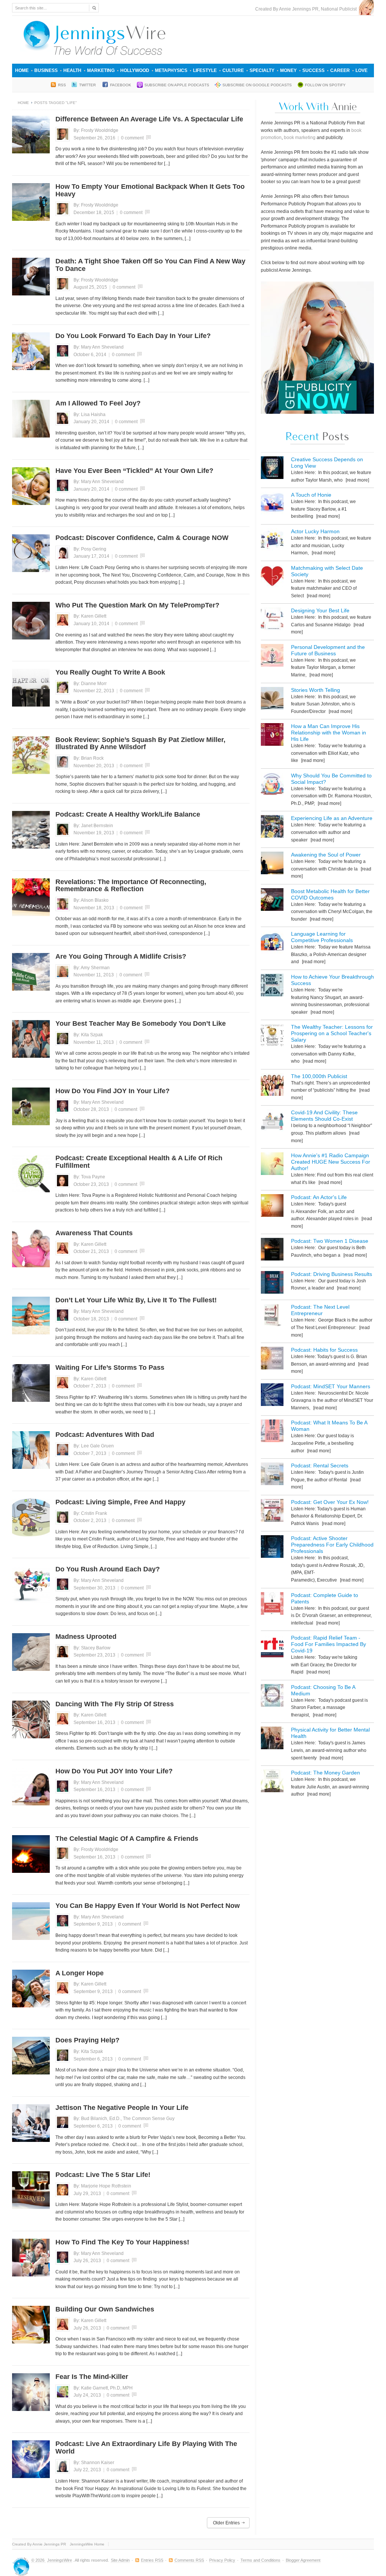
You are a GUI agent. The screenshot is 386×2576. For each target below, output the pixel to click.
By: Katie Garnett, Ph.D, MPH (103, 2388)
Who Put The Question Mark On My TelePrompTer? (137, 605)
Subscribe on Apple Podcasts (177, 85)
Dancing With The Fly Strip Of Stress (115, 1704)
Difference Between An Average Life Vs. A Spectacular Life (149, 119)
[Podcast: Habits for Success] (272, 1359)
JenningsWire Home (87, 2544)
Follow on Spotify (325, 85)
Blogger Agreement (303, 2560)
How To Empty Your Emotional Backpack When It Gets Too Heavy (150, 190)
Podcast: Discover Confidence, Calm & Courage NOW (142, 538)
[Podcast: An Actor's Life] (272, 1207)
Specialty (262, 70)
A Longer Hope (80, 1973)
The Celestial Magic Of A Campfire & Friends (127, 1839)
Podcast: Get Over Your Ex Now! (330, 1502)
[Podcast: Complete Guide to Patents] (272, 1605)
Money (288, 70)
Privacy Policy (222, 2560)
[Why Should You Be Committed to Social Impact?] (272, 785)
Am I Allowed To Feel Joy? (98, 403)
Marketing (101, 70)
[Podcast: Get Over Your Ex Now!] (272, 1512)
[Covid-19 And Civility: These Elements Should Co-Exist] (272, 1122)
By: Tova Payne (89, 1177)
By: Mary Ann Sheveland (99, 347)
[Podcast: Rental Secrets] (272, 1475)
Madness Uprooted (86, 1637)
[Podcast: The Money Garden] (272, 1782)
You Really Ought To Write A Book (110, 672)
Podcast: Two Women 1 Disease (330, 1241)
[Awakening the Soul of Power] (272, 864)
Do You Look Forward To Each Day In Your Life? (133, 336)
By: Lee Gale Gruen (94, 1446)
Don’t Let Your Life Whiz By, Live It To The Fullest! (136, 1300)
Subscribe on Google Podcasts (257, 85)
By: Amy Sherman (92, 968)
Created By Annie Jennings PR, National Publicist (307, 9)
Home (22, 70)
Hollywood (135, 70)
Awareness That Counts (94, 1233)
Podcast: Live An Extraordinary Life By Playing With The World (146, 2448)
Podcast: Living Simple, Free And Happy (120, 1502)
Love (361, 70)
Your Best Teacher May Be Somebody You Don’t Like (141, 1023)
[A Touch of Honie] (272, 504)
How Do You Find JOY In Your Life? (113, 1091)
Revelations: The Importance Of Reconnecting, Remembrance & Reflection (131, 886)
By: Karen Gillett (90, 616)
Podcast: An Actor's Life (319, 1197)
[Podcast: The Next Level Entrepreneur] (272, 1316)
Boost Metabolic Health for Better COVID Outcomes (330, 894)
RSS (62, 85)
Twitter (88, 85)
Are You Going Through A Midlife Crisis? (121, 956)
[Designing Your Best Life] (272, 620)
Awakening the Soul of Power (326, 855)
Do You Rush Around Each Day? (108, 1569)
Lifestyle (205, 70)
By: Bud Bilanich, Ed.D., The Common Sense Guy (124, 2119)
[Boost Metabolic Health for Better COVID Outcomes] (272, 901)
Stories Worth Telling (316, 690)
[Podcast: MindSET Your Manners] (272, 1396)
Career (340, 70)
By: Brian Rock (89, 758)
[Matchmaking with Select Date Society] (272, 577)
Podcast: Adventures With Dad (105, 1435)
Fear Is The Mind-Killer (92, 2377)
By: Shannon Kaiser (94, 2463)
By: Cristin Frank (90, 1513)
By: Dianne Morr (90, 684)
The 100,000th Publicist (319, 1076)
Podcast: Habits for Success (324, 1350)
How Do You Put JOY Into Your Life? (114, 1771)
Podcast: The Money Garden (325, 1773)
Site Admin (120, 2560)
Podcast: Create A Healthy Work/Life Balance (128, 814)
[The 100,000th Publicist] (272, 1086)
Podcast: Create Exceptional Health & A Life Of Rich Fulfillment (139, 1162)
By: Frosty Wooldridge (96, 130)
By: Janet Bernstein (93, 826)
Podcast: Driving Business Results (332, 1274)
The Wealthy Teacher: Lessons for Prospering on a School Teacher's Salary (332, 1033)
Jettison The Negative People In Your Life (122, 2108)
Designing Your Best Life (320, 610)
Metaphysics (171, 70)
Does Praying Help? (87, 2040)
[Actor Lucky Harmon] (272, 541)
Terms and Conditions (260, 2560)
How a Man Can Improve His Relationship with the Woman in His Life (329, 733)
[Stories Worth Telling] (272, 700)
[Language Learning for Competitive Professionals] (272, 943)
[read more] (357, 480)
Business (46, 70)
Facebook (121, 85)
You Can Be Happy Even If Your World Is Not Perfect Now (148, 1906)
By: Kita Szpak (88, 1035)
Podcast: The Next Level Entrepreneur (320, 1310)
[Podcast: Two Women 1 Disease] (272, 1251)
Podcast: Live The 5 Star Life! (103, 2175)
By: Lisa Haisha (90, 415)
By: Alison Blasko (91, 900)
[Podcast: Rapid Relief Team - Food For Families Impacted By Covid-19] (272, 1647)
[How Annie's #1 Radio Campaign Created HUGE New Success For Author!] (272, 1165)
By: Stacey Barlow (92, 1648)
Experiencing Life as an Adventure (332, 818)
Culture (233, 70)
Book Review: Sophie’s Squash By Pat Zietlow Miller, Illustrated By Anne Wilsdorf (140, 743)
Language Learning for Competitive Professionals (322, 937)
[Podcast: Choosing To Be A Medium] (272, 1697)
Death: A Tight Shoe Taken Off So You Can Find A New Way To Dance (150, 265)
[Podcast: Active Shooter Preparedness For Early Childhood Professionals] (272, 1548)
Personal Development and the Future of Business (328, 650)
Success (313, 70)
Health (72, 70)
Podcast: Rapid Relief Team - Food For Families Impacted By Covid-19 (329, 1644)
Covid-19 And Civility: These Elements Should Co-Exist (324, 1116)
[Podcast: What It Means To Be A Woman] (272, 1432)
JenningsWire (60, 2560)
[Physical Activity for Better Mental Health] (272, 1739)
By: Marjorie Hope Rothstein (102, 2186)
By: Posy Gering (90, 549)
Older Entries (226, 2523)
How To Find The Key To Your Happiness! (122, 2242)
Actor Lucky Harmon (315, 531)
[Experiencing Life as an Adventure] (272, 828)
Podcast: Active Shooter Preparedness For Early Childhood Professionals (332, 1545)
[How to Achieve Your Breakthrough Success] (272, 986)
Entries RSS (152, 2560)
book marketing (300, 138)
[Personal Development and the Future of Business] (272, 657)
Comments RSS (189, 2560)
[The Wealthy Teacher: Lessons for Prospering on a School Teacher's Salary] (272, 1036)
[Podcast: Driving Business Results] (272, 1284)
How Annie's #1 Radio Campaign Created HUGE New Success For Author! (331, 1162)
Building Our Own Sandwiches (105, 2309)
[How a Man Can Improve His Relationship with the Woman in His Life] (272, 736)
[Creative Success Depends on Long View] (272, 469)
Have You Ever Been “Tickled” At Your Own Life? (134, 471)
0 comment (132, 138)
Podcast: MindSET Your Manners (331, 1386)
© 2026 (38, 2560)
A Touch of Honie (311, 495)
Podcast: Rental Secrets (320, 1465)
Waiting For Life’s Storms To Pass (110, 1368)
